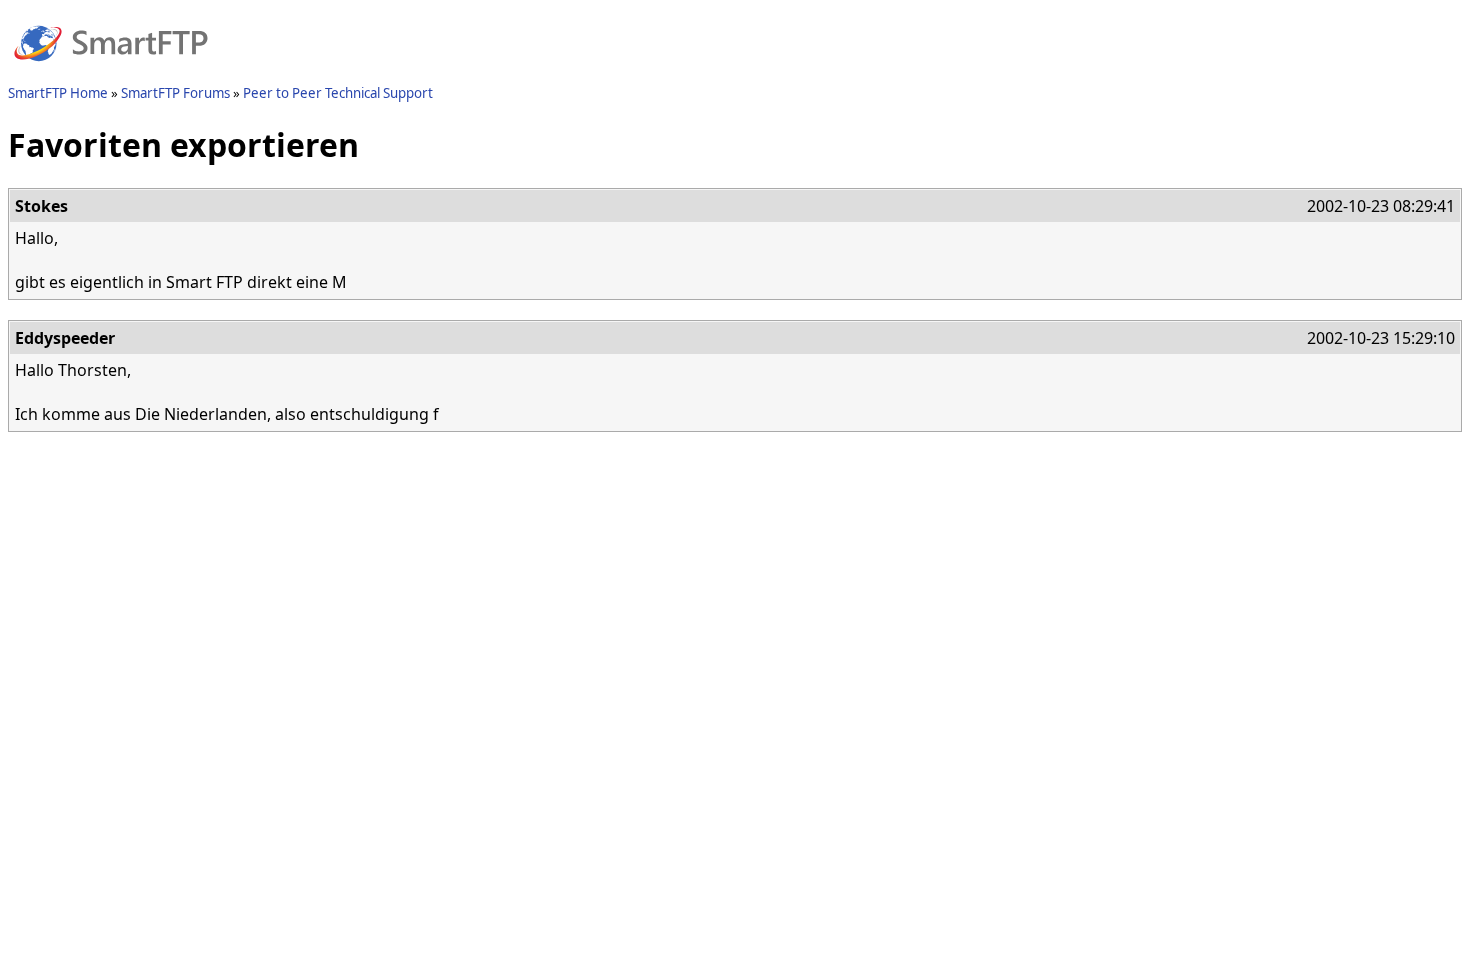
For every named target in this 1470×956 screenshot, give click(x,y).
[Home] (111, 73)
